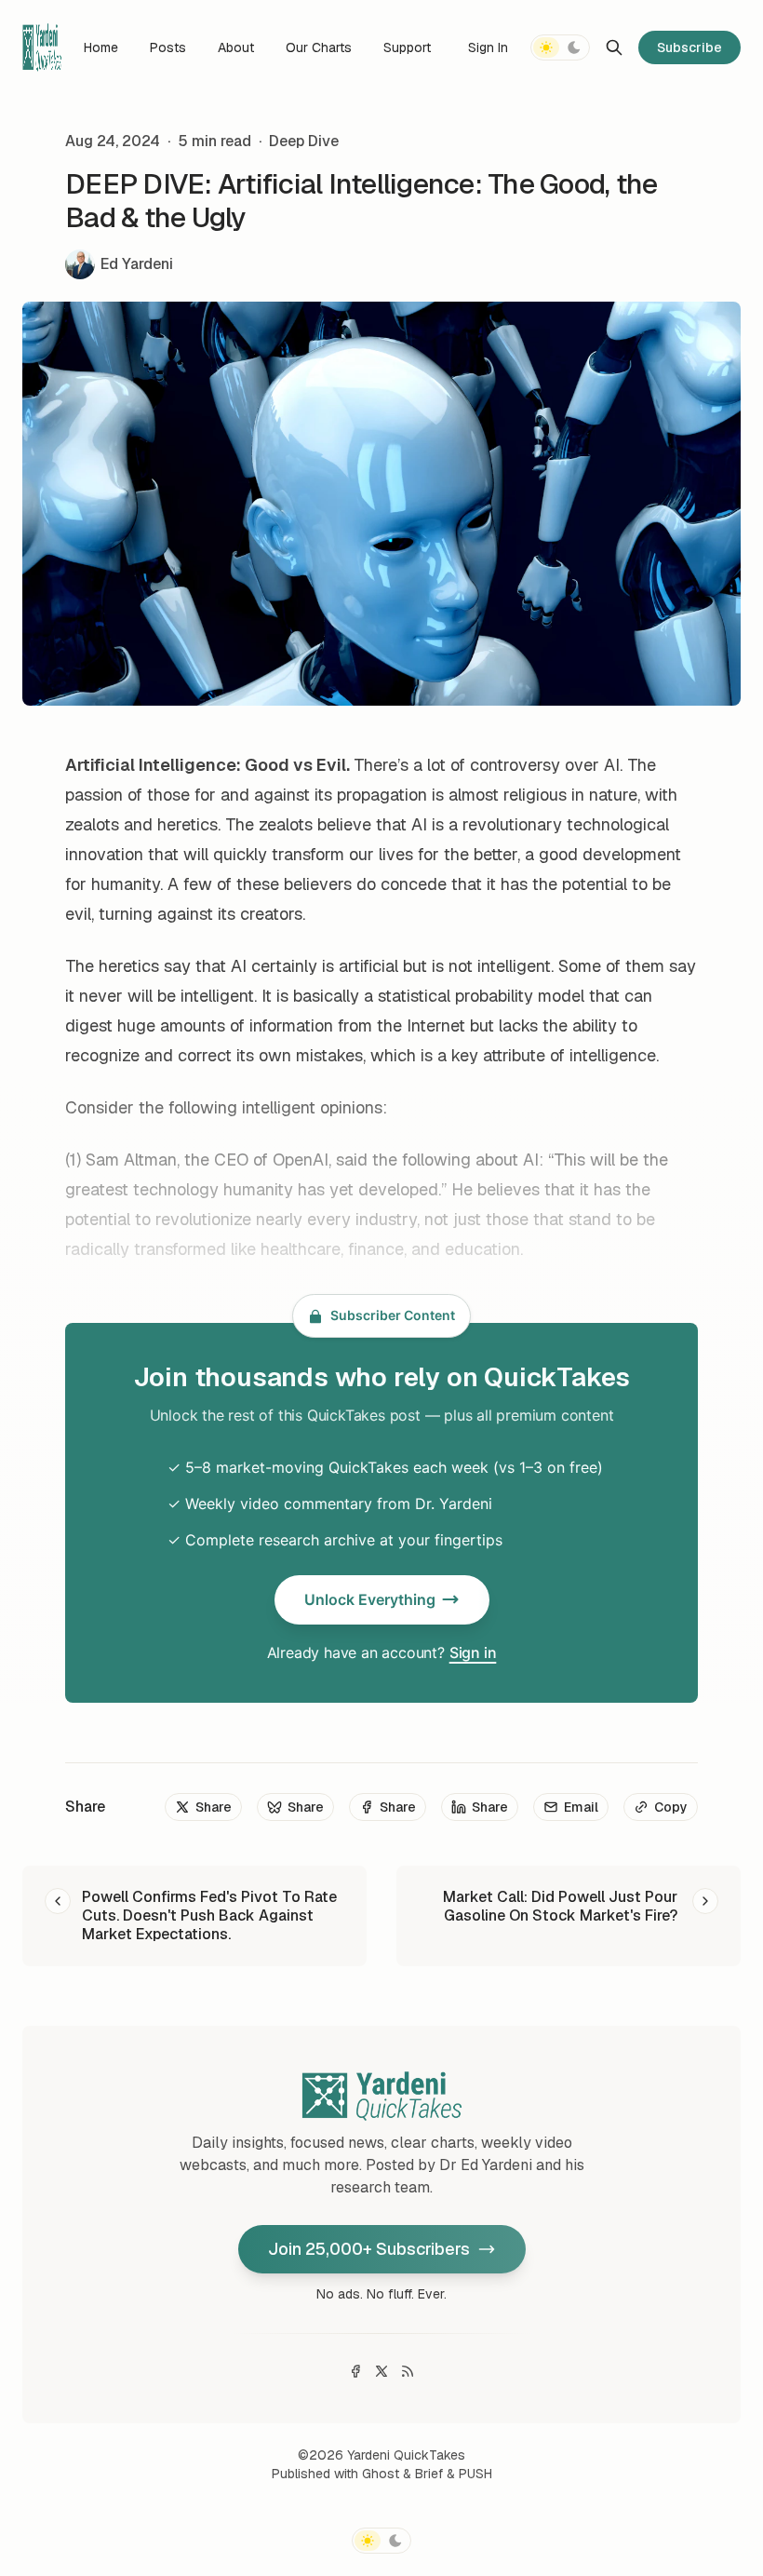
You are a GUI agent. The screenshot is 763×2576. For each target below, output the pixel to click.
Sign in (473, 1652)
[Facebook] (355, 2371)
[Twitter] (381, 2371)
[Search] (614, 47)
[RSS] (408, 2371)
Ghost (381, 2474)
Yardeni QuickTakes (406, 2455)
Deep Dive (304, 141)
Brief (429, 2474)
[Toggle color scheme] (560, 47)
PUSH (475, 2474)
